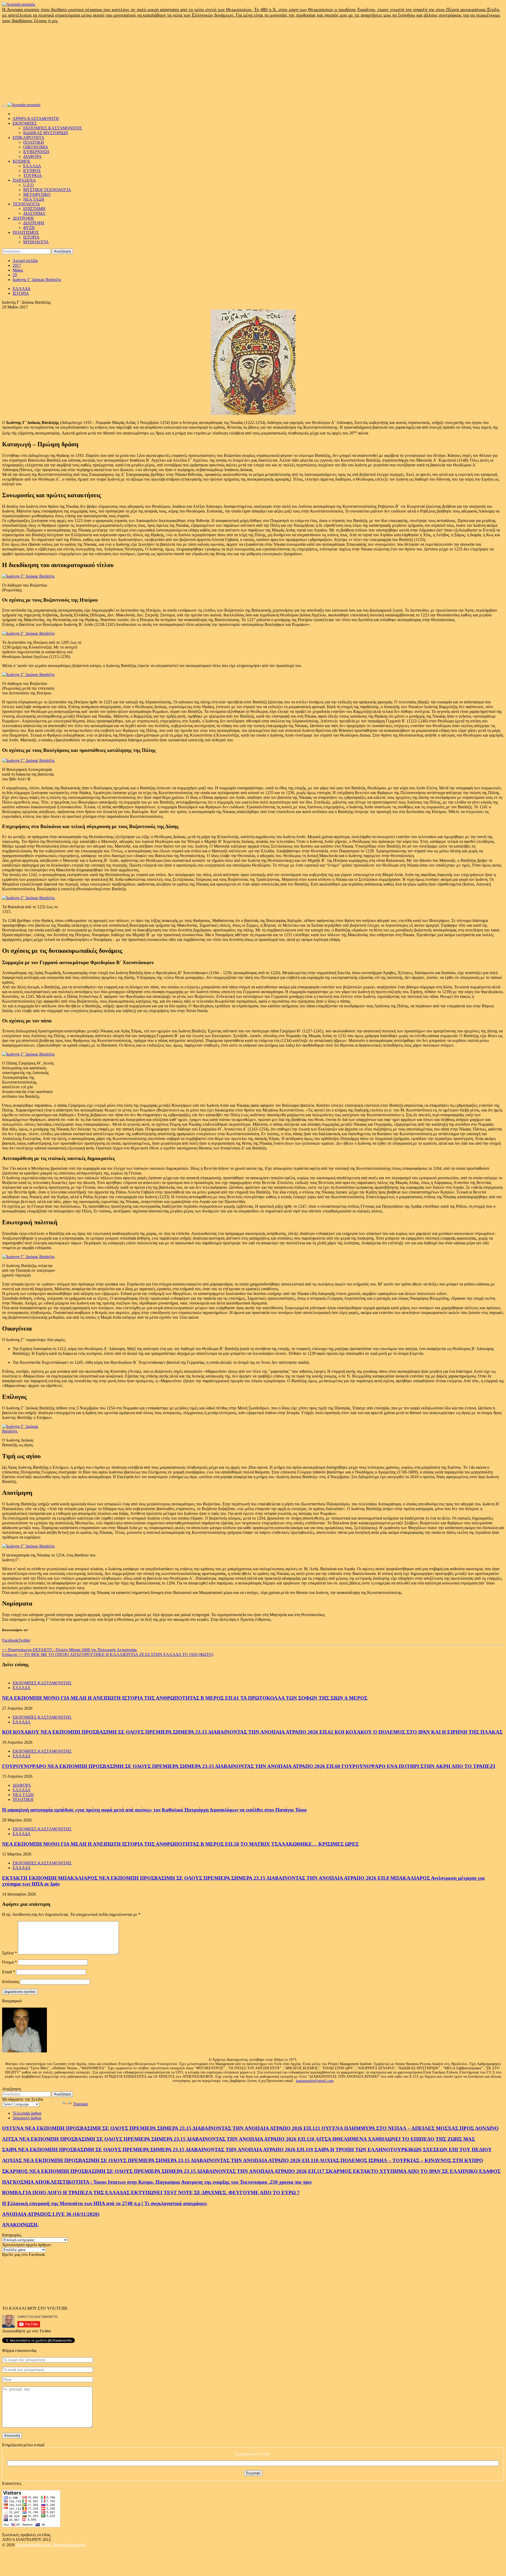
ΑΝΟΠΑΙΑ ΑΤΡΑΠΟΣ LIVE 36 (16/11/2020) (51, 2214)
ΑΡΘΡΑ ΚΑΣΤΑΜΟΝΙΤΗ (36, 119)
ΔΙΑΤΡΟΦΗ (23, 218)
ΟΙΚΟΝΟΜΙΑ (36, 147)
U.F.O (28, 185)
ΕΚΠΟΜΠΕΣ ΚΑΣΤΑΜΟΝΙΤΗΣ (53, 128)
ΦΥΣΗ (29, 228)
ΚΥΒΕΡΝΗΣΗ (36, 152)
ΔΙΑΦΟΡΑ (32, 156)
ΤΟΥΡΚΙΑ (33, 175)
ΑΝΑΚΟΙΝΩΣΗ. (20, 2225)
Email (9, 1972)
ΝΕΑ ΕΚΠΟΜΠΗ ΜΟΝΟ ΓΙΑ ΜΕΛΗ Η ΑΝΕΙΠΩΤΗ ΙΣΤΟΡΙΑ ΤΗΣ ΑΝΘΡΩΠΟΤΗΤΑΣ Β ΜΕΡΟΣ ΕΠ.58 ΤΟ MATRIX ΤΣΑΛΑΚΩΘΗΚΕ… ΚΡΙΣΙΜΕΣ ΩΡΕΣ (180, 1844)
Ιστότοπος (11, 1982)
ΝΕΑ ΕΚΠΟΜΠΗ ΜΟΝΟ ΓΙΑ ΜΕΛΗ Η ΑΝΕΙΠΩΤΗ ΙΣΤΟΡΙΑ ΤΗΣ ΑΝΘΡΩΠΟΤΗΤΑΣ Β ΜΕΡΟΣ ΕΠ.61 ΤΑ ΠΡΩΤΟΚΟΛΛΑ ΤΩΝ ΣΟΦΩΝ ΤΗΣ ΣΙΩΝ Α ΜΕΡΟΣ (185, 1698)
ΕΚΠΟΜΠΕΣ (25, 123)
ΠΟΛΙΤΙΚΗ (34, 142)
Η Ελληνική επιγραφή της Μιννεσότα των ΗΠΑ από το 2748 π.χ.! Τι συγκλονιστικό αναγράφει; (105, 2203)
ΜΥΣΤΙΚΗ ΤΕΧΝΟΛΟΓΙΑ (47, 190)
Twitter (24, 1640)
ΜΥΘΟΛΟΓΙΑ (36, 242)
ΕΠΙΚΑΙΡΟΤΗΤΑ (28, 137)
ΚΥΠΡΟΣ (32, 171)
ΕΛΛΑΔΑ (32, 166)
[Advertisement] (253, 63)
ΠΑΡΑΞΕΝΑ (24, 180)
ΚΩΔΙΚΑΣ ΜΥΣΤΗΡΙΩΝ (46, 133)
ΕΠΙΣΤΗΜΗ (34, 209)
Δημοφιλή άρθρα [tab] (27, 2118)
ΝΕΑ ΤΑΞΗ (34, 199)
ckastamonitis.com (34, 2545)
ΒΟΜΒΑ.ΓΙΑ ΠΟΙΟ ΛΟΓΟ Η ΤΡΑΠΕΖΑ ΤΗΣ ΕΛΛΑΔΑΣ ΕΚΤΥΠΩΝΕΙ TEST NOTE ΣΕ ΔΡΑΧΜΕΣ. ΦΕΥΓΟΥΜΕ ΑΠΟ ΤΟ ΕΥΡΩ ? (151, 2193)
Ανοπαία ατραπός (69, 2545)
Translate (81, 2104)
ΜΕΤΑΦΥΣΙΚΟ (37, 194)
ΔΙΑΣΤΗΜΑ (34, 213)
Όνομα (9, 1962)
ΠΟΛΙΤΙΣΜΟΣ (26, 232)
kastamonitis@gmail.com (315, 2081)
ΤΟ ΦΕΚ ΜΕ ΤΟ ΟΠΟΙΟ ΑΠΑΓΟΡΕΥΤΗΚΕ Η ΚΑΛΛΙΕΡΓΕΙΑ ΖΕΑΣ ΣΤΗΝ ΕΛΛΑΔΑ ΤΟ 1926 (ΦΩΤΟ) (108, 1654)
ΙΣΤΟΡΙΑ (31, 237)
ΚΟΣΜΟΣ (21, 161)
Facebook (10, 1640)
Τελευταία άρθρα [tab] (27, 2113)
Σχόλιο (9, 1953)
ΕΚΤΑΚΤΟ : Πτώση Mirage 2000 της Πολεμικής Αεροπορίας (70, 1650)
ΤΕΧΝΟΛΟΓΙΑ (26, 204)
